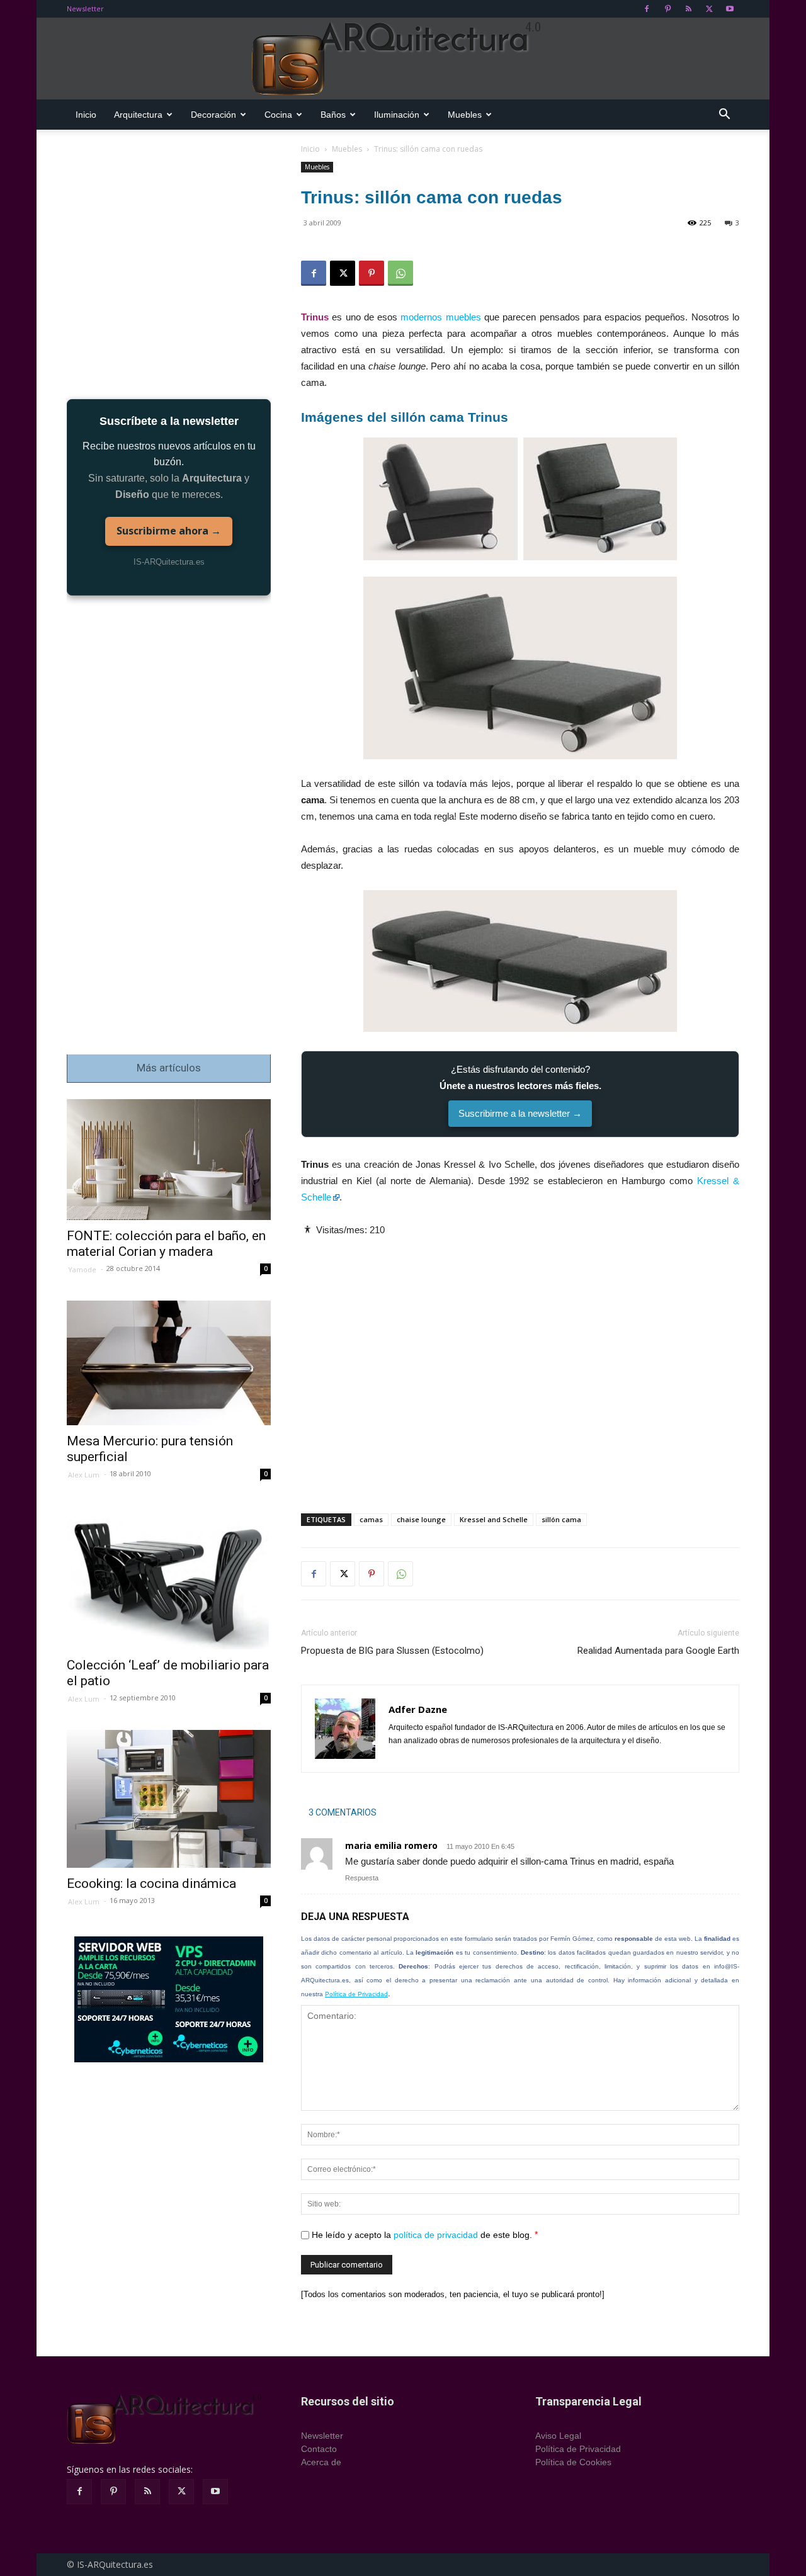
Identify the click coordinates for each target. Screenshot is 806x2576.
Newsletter (85, 8)
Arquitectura (138, 115)
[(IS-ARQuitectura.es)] (403, 59)
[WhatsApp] (400, 273)
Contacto (319, 2449)
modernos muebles (440, 317)
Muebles (465, 115)
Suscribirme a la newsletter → (520, 1113)
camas (371, 1519)
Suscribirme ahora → (169, 531)
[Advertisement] (520, 1364)
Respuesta (362, 1878)
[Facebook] (647, 9)
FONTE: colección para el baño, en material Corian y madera (166, 1244)
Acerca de (321, 2462)
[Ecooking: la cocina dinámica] (169, 1799)
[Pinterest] (667, 9)
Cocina (278, 115)
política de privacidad (436, 2235)
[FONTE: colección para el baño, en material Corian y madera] (169, 1160)
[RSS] (688, 9)
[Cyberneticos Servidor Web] (169, 1999)
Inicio (86, 115)
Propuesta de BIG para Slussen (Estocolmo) (392, 1651)
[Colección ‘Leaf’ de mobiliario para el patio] (169, 1578)
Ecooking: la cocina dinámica (151, 1884)
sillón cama (561, 1519)
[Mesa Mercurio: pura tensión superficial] (169, 1363)
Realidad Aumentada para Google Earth (658, 1651)
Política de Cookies (573, 2462)
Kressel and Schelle (494, 1519)
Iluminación (397, 115)
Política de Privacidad (356, 1994)
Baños (333, 115)
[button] (724, 116)
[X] (709, 9)
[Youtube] (730, 9)
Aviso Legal (558, 2436)
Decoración (213, 115)
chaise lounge (421, 1519)
